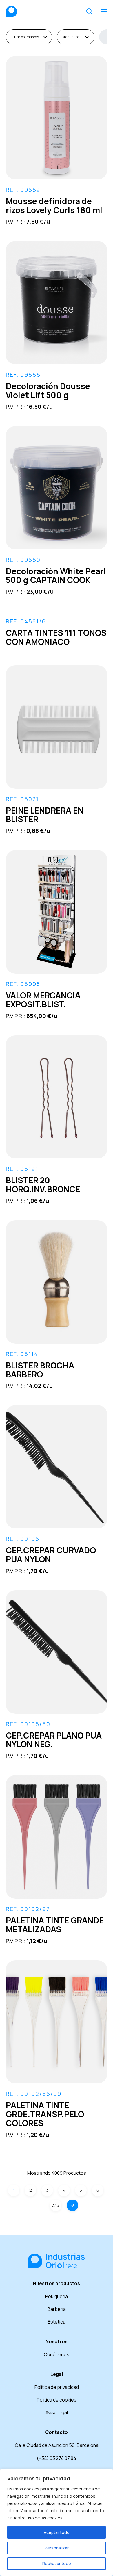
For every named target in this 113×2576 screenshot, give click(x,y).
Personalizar (57, 2548)
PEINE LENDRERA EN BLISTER (45, 815)
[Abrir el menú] (104, 11)
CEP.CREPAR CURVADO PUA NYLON (51, 1555)
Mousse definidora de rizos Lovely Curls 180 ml (54, 206)
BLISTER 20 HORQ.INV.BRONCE (43, 1185)
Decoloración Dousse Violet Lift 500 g (48, 390)
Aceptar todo (57, 2532)
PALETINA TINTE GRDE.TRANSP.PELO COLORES (45, 2114)
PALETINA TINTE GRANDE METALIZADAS (55, 1925)
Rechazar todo (57, 2563)
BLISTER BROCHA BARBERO (40, 1370)
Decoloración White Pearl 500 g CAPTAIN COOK (56, 576)
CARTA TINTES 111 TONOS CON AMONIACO (56, 637)
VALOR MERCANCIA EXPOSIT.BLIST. (43, 1000)
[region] (57, 2522)
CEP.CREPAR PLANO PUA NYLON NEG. (54, 1740)
